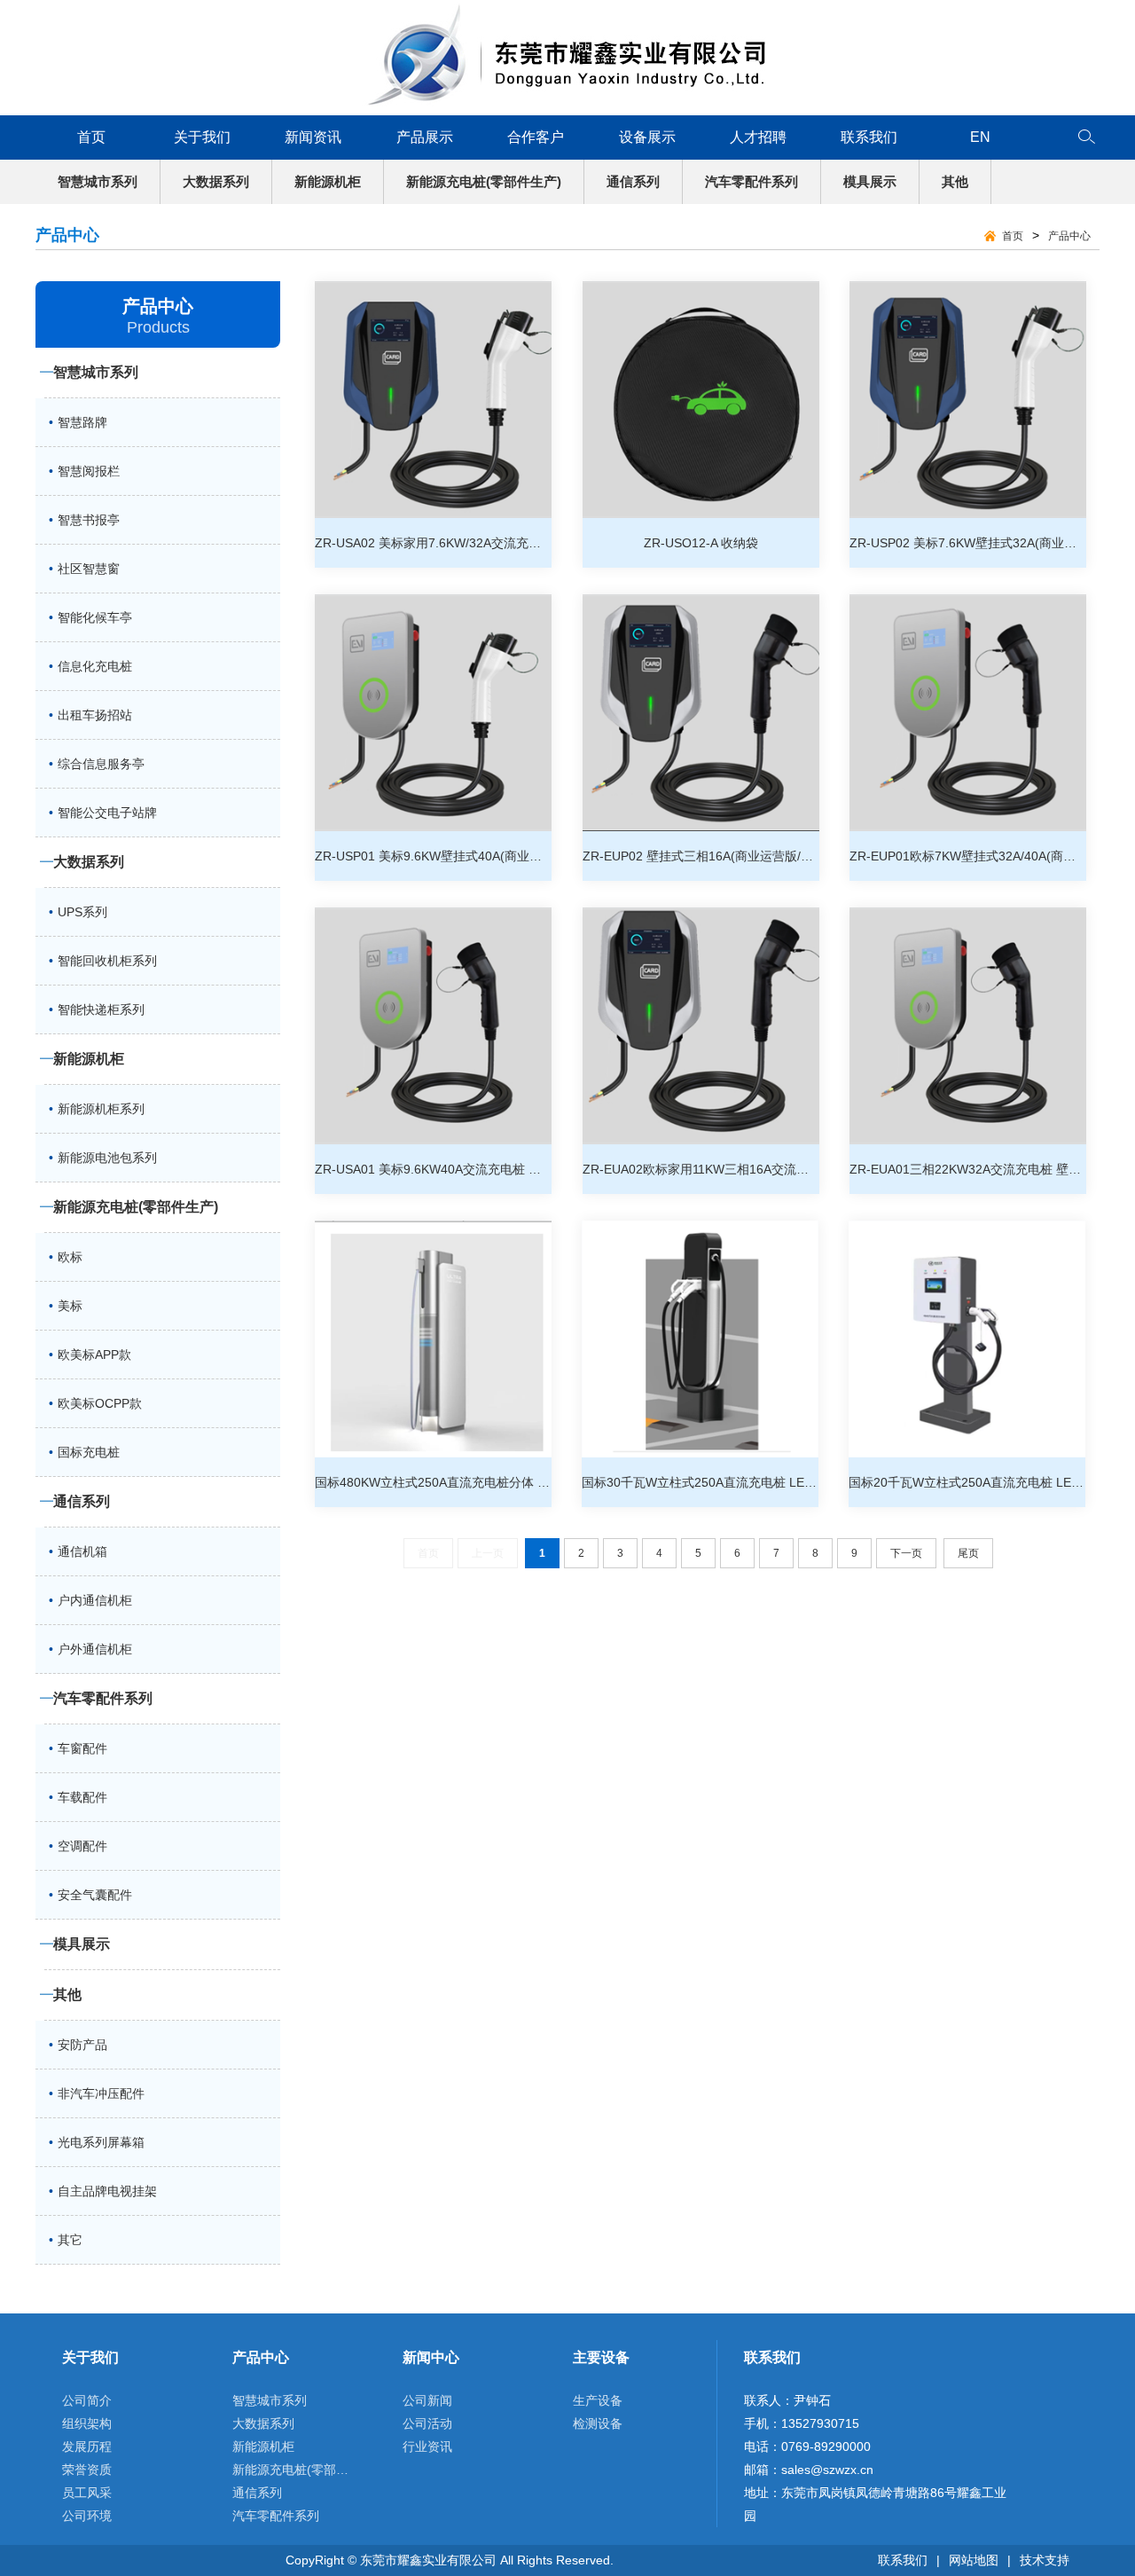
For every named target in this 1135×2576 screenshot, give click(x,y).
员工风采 (87, 2493)
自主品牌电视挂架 (107, 2191)
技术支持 (1045, 2560)
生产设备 (598, 2400)
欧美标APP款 (94, 1355)
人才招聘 (758, 137)
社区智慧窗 (89, 569)
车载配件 (82, 1797)
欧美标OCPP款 (100, 1403)
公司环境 (87, 2516)
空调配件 (82, 1846)
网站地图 (974, 2560)
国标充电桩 (89, 1452)
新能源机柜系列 (101, 1109)
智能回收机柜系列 (107, 961)
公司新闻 (427, 2400)
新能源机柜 (328, 181)
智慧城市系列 (98, 181)
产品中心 (1069, 236)
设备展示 (647, 137)
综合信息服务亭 (101, 764)
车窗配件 (82, 1748)
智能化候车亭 (95, 617)
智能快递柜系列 (101, 1009)
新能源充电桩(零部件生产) (484, 181)
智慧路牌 (82, 422)
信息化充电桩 (95, 666)
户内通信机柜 (95, 1600)
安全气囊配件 (95, 1895)
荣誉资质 (87, 2470)
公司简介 (87, 2400)
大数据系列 (216, 181)
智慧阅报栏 (89, 471)
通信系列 (633, 181)
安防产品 (82, 2045)
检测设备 (598, 2423)
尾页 (968, 1553)
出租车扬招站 (95, 715)
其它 (70, 2240)
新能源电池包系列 (107, 1158)
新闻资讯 (313, 137)
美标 (70, 1306)
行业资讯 (427, 2446)
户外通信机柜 (95, 1649)
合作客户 (536, 137)
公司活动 (427, 2423)
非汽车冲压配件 (101, 2093)
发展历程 (87, 2446)
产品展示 (425, 137)
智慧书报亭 (89, 520)
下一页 (906, 1553)
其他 (955, 181)
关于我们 (202, 137)
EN (980, 137)
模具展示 (870, 181)
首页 (91, 137)
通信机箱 (82, 1551)
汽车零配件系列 (751, 181)
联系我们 (869, 137)
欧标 (70, 1257)
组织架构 (87, 2423)
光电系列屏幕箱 (101, 2142)
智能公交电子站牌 (107, 813)
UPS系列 (82, 912)
